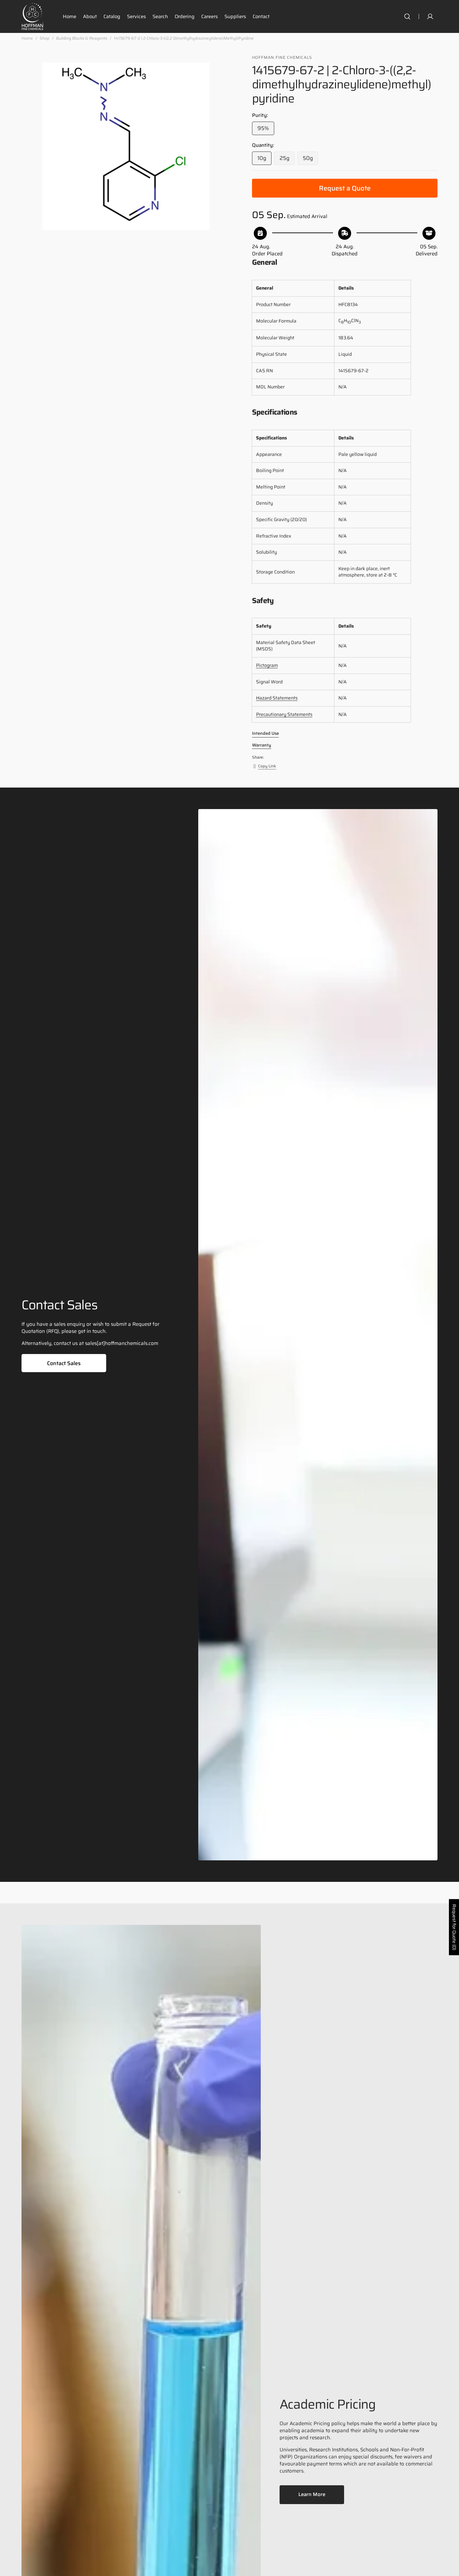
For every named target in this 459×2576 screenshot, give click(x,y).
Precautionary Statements (284, 714)
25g (287, 159)
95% (266, 130)
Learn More (312, 2494)
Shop (45, 38)
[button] (407, 16)
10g (264, 159)
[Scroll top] (451, 2568)
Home (27, 38)
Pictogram (267, 665)
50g (310, 159)
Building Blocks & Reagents (82, 38)
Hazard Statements (277, 698)
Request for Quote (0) (454, 1927)
